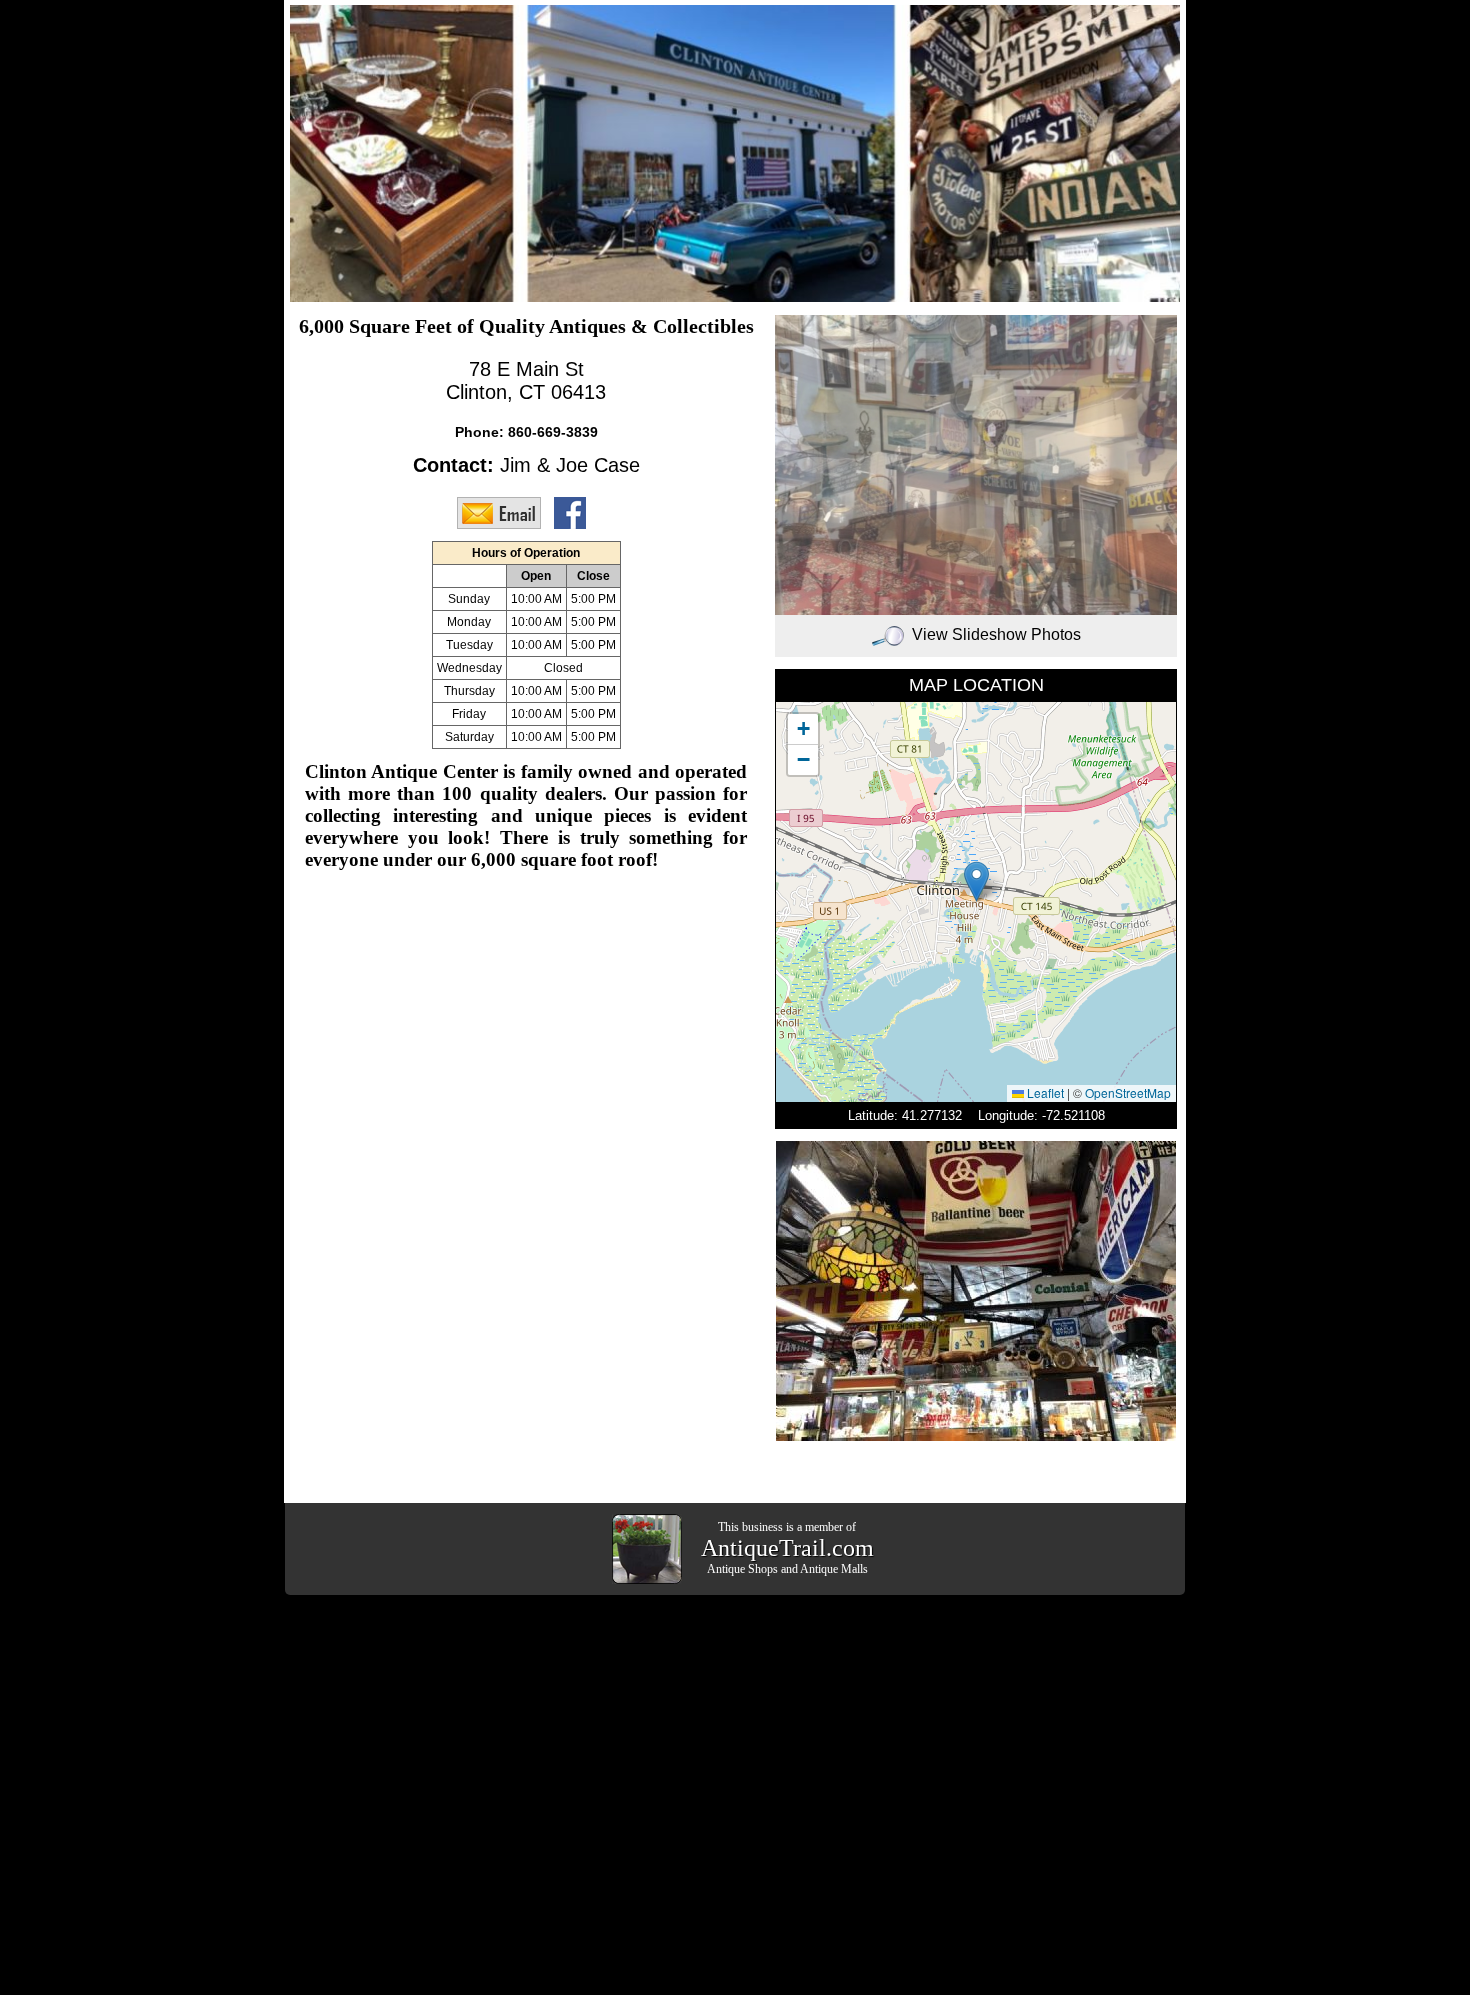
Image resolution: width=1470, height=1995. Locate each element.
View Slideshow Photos (996, 634)
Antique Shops (742, 1569)
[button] (976, 881)
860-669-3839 (553, 432)
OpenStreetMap (1128, 1092)
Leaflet (1044, 1092)
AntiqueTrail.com (787, 1548)
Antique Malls (834, 1569)
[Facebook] (575, 512)
